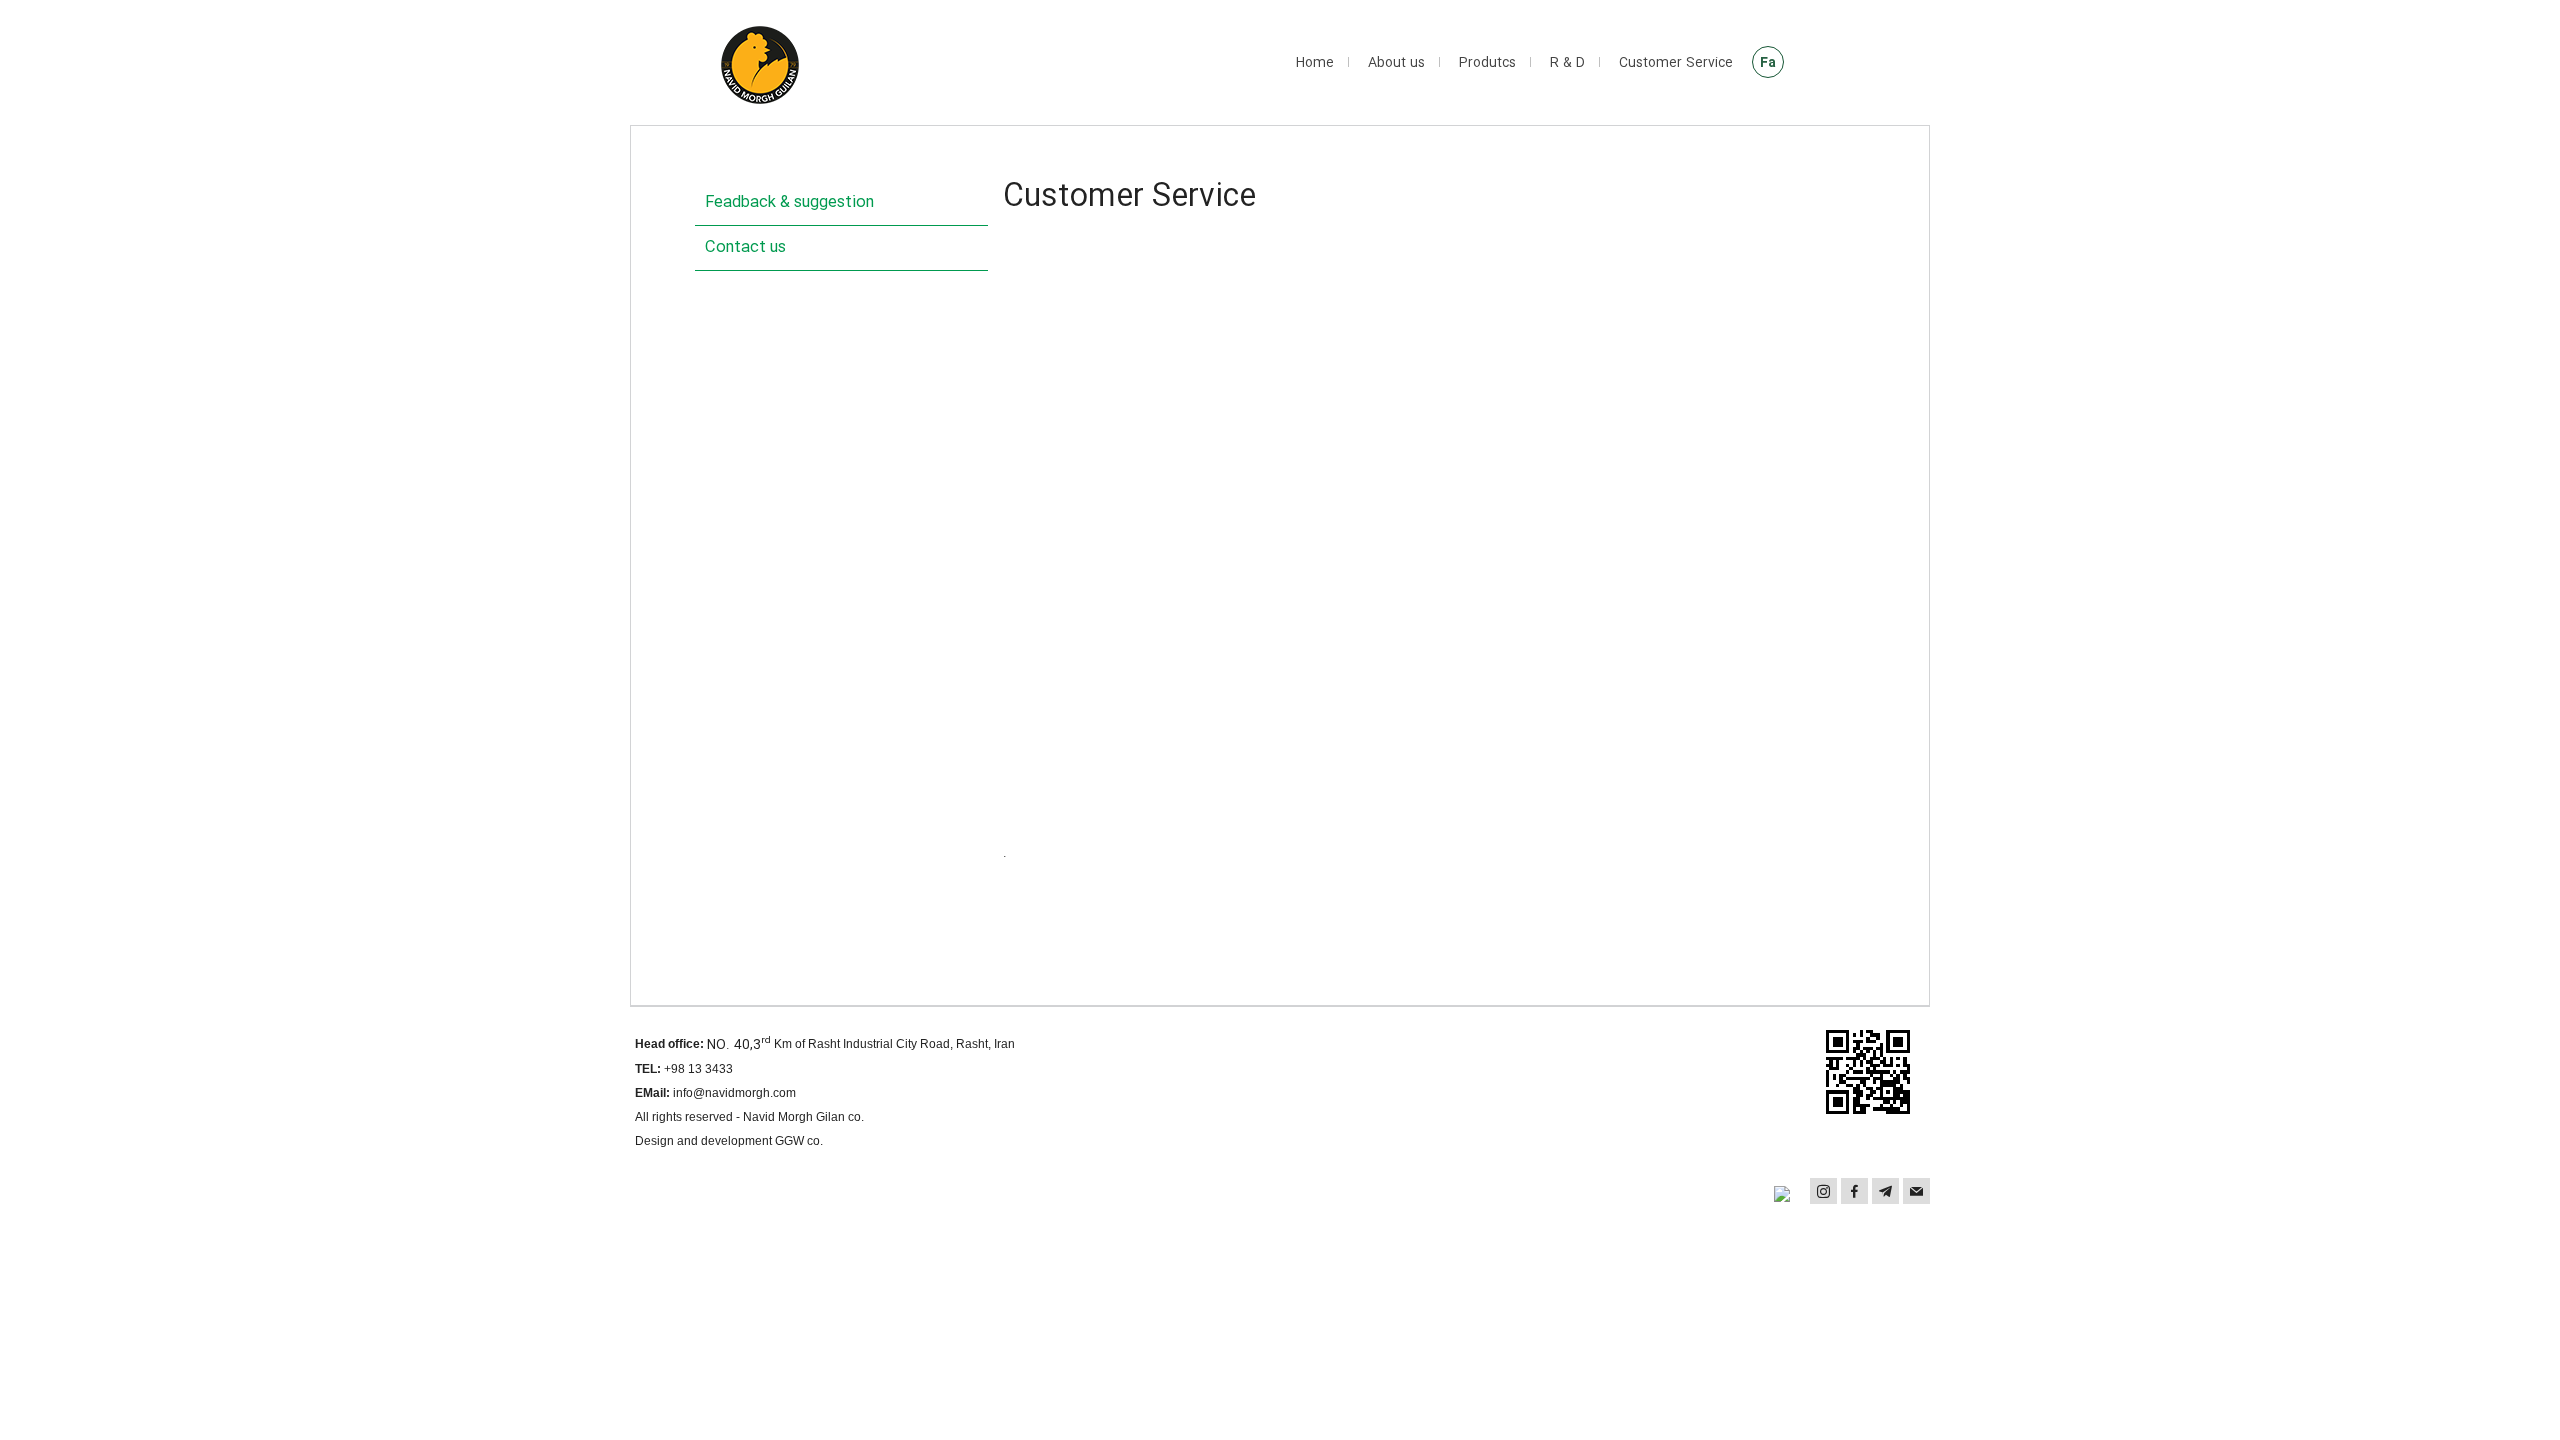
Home (1315, 63)
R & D (1567, 63)
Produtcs (1487, 63)
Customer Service (1676, 63)
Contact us (745, 247)
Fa (1768, 63)
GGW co (797, 1141)
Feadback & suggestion (789, 202)
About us (1396, 63)
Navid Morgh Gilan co (802, 1117)
